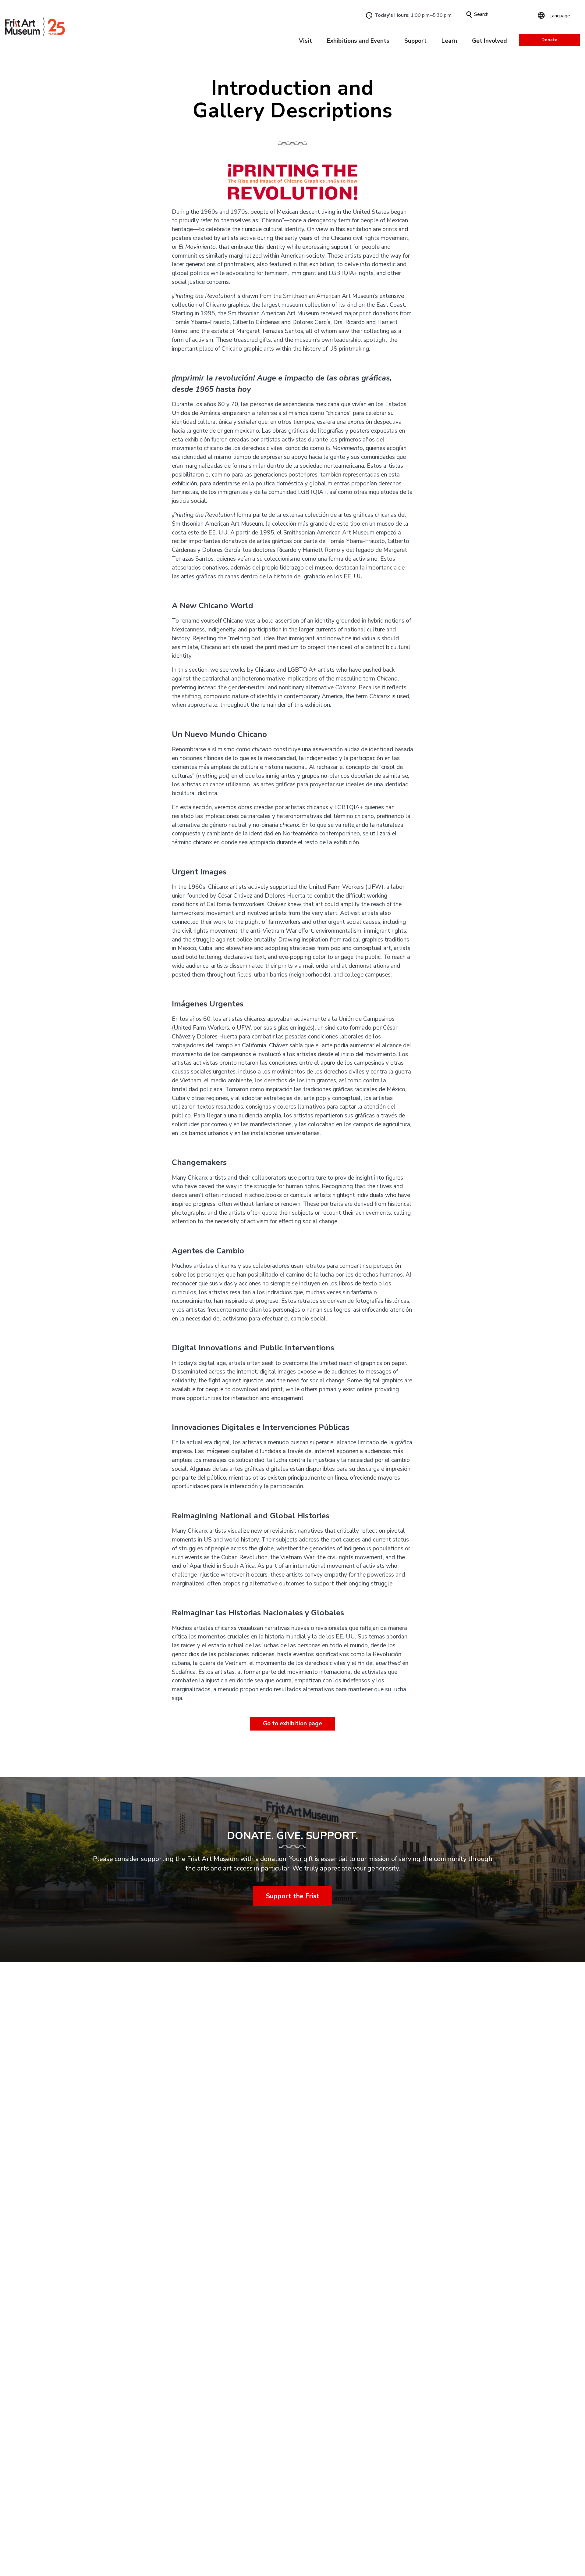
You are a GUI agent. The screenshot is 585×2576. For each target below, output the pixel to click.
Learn (449, 41)
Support (415, 41)
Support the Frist (293, 1896)
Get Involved (489, 41)
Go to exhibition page (292, 1723)
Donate (549, 40)
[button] (469, 15)
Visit (305, 41)
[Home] (35, 27)
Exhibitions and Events (358, 41)
